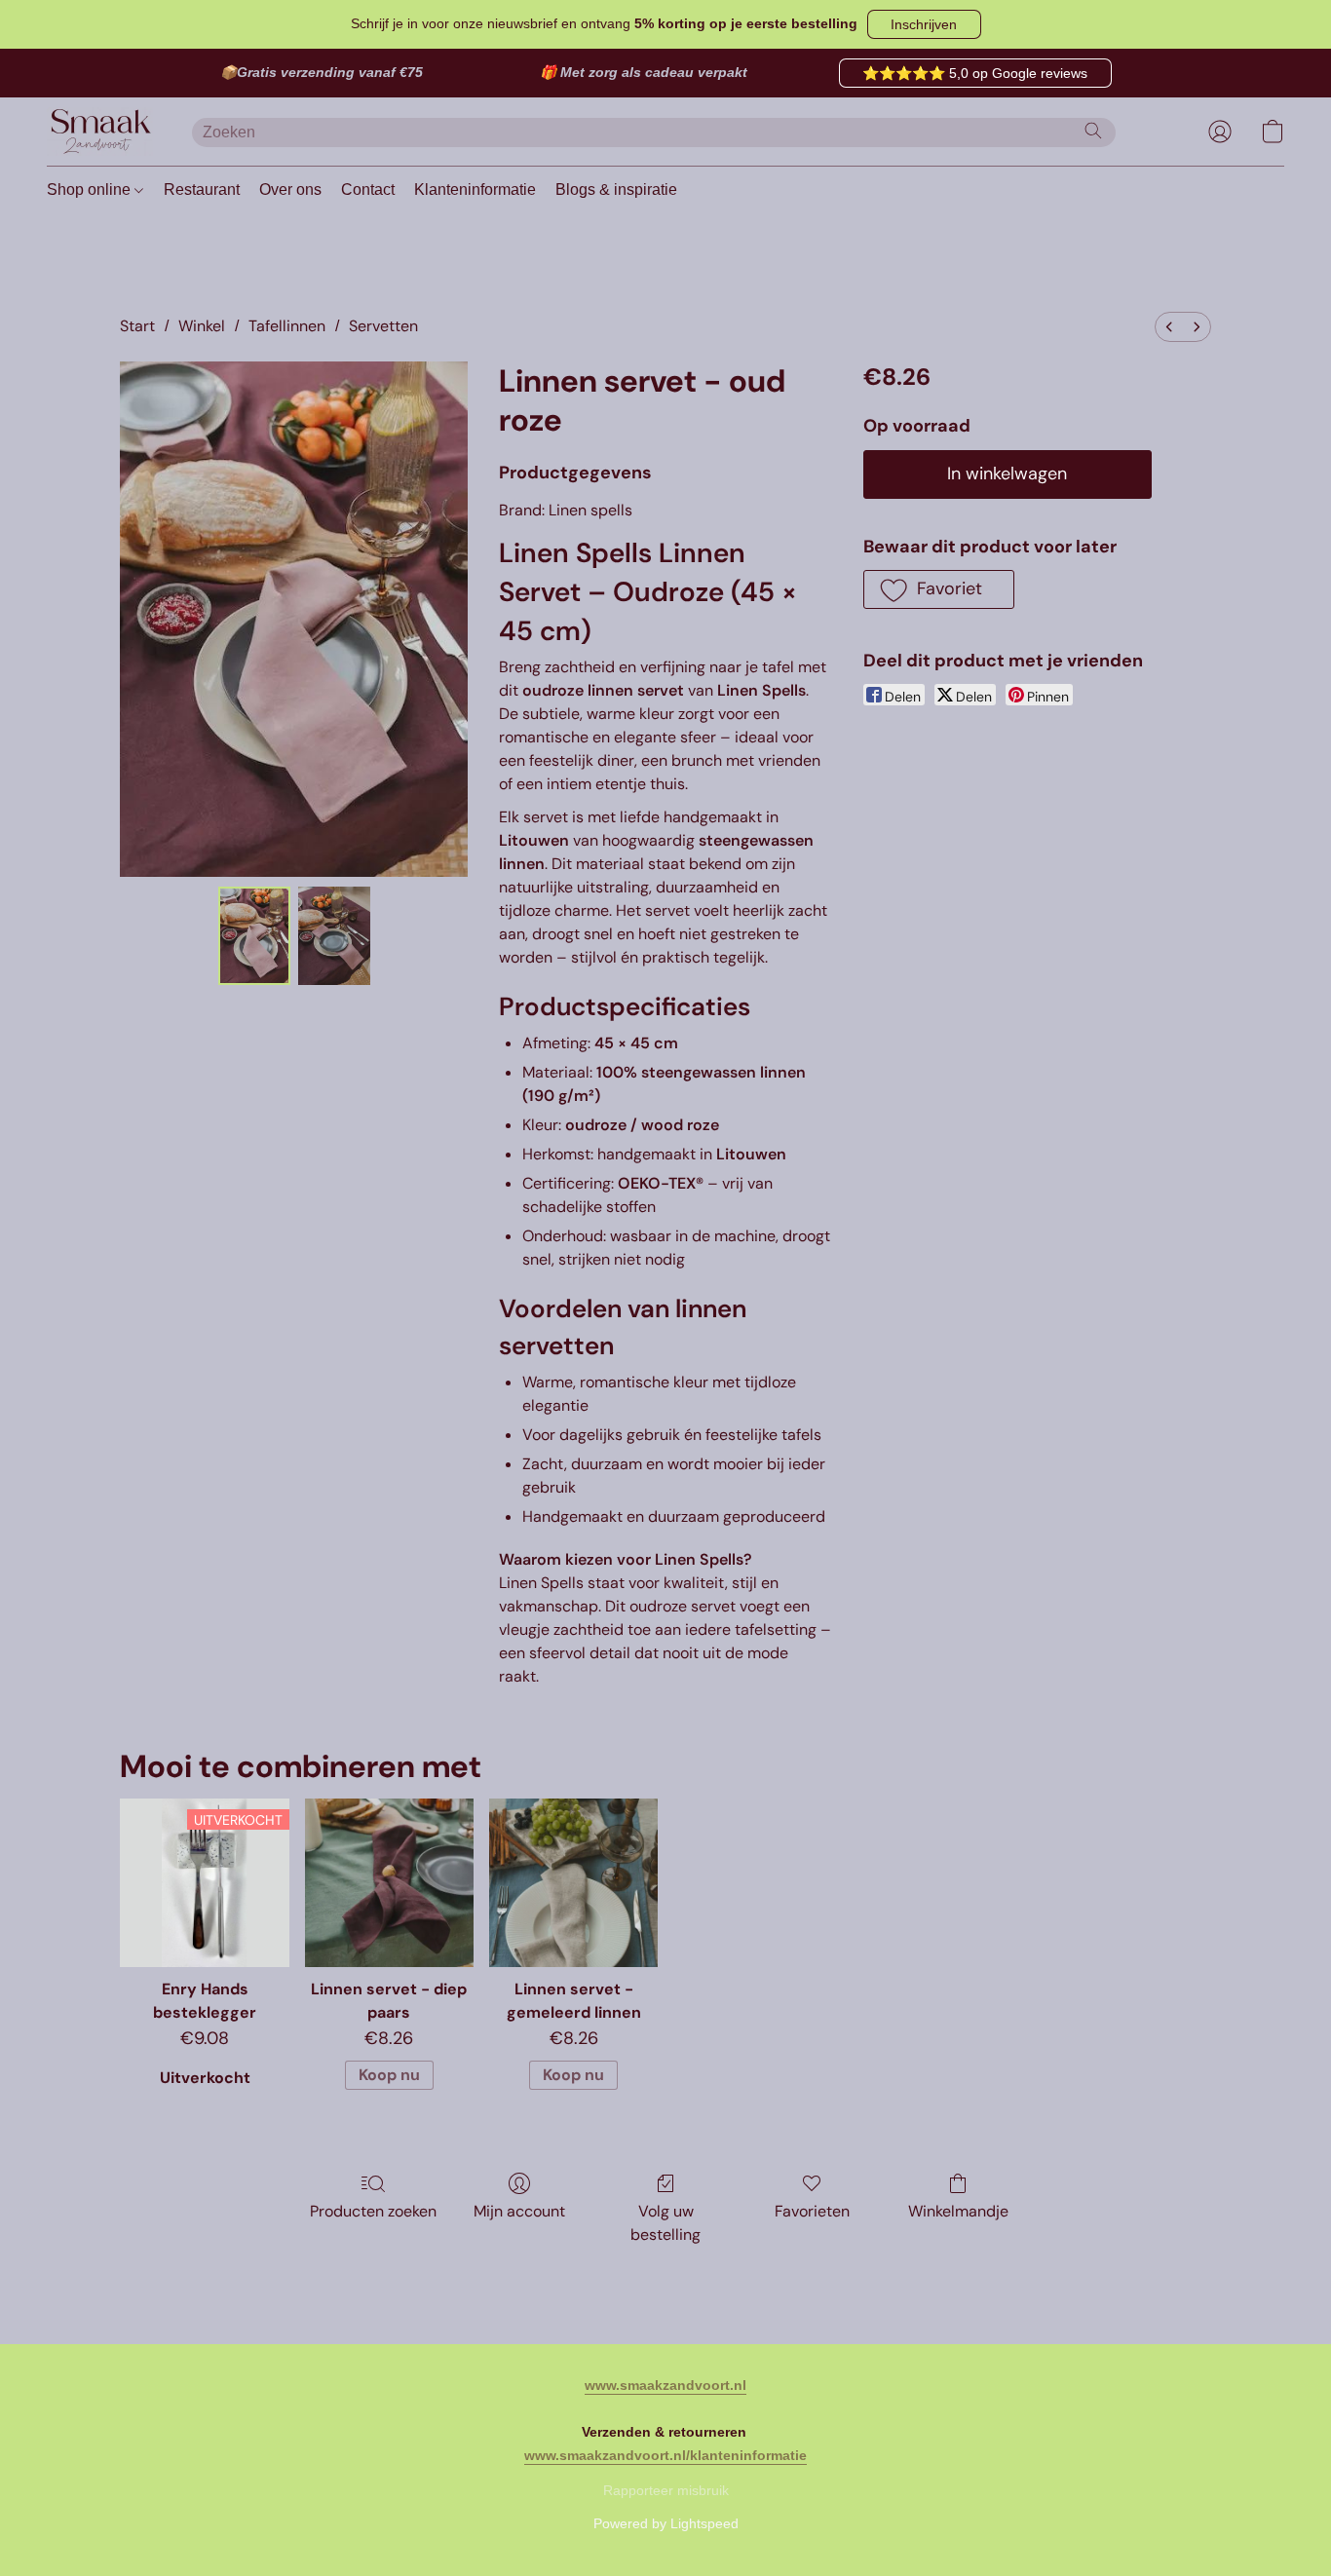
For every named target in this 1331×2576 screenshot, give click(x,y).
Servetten (383, 326)
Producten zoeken (373, 2211)
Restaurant (202, 189)
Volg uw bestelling (665, 2223)
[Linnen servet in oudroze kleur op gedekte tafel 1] (334, 936)
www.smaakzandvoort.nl (665, 2385)
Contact (368, 189)
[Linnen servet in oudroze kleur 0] (254, 936)
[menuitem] (1169, 327)
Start (137, 326)
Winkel (202, 326)
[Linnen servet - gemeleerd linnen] (573, 1883)
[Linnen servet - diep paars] (389, 1883)
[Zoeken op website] (1093, 131)
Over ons (290, 189)
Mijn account (519, 2211)
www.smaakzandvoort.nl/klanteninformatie (665, 2455)
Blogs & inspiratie (616, 189)
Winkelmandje (958, 2211)
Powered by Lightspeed (666, 2523)
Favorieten (812, 2211)
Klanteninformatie (475, 189)
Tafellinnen (287, 326)
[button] (924, 24)
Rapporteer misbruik (666, 2490)
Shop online (91, 189)
